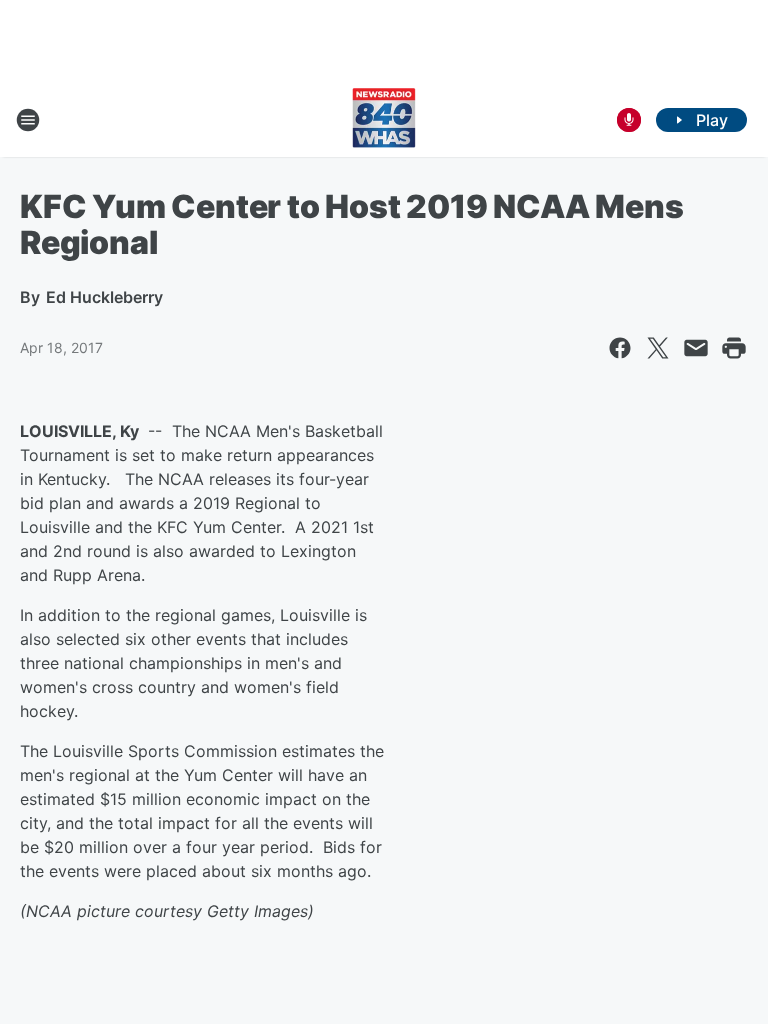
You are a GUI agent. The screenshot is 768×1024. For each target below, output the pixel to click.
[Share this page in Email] (696, 348)
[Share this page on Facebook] (620, 348)
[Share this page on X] (658, 348)
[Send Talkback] (629, 120)
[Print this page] (734, 348)
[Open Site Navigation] (28, 120)
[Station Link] (384, 120)
